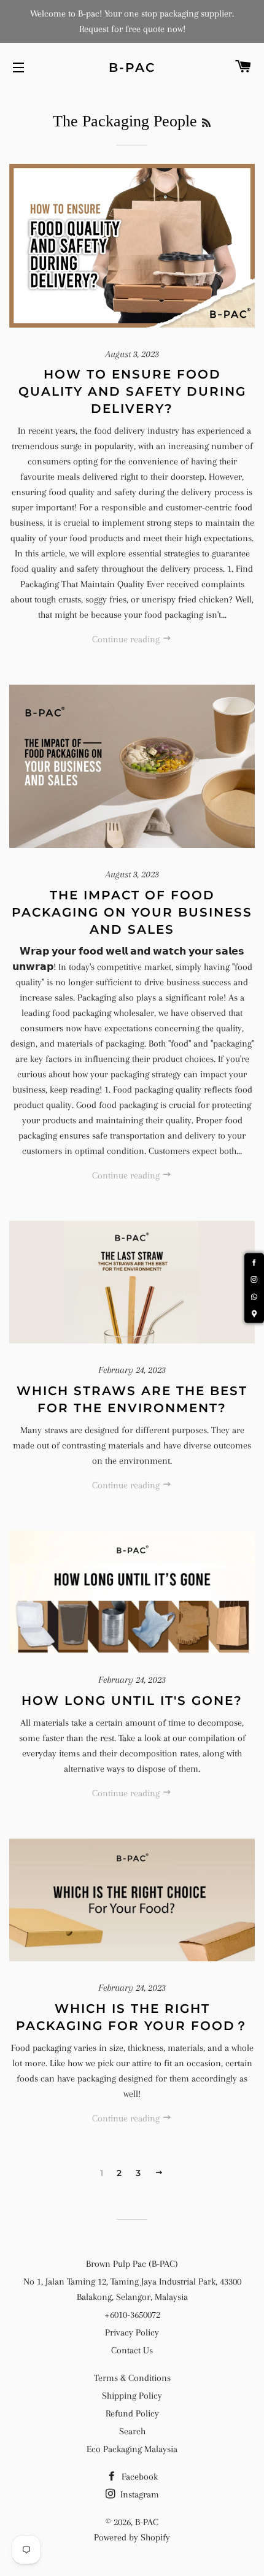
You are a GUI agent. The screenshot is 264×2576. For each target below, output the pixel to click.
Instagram (138, 2494)
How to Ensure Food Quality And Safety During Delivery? (132, 391)
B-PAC (132, 67)
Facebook (138, 2477)
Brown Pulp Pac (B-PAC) (132, 2264)
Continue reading (127, 639)
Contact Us (132, 2350)
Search (132, 2431)
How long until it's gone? (132, 1701)
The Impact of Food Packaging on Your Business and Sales (132, 912)
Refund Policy (132, 2413)
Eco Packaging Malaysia (132, 2449)
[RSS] (206, 123)
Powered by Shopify (132, 2537)
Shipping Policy (132, 2396)
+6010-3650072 (132, 2315)
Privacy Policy (132, 2332)
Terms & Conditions (132, 2378)
